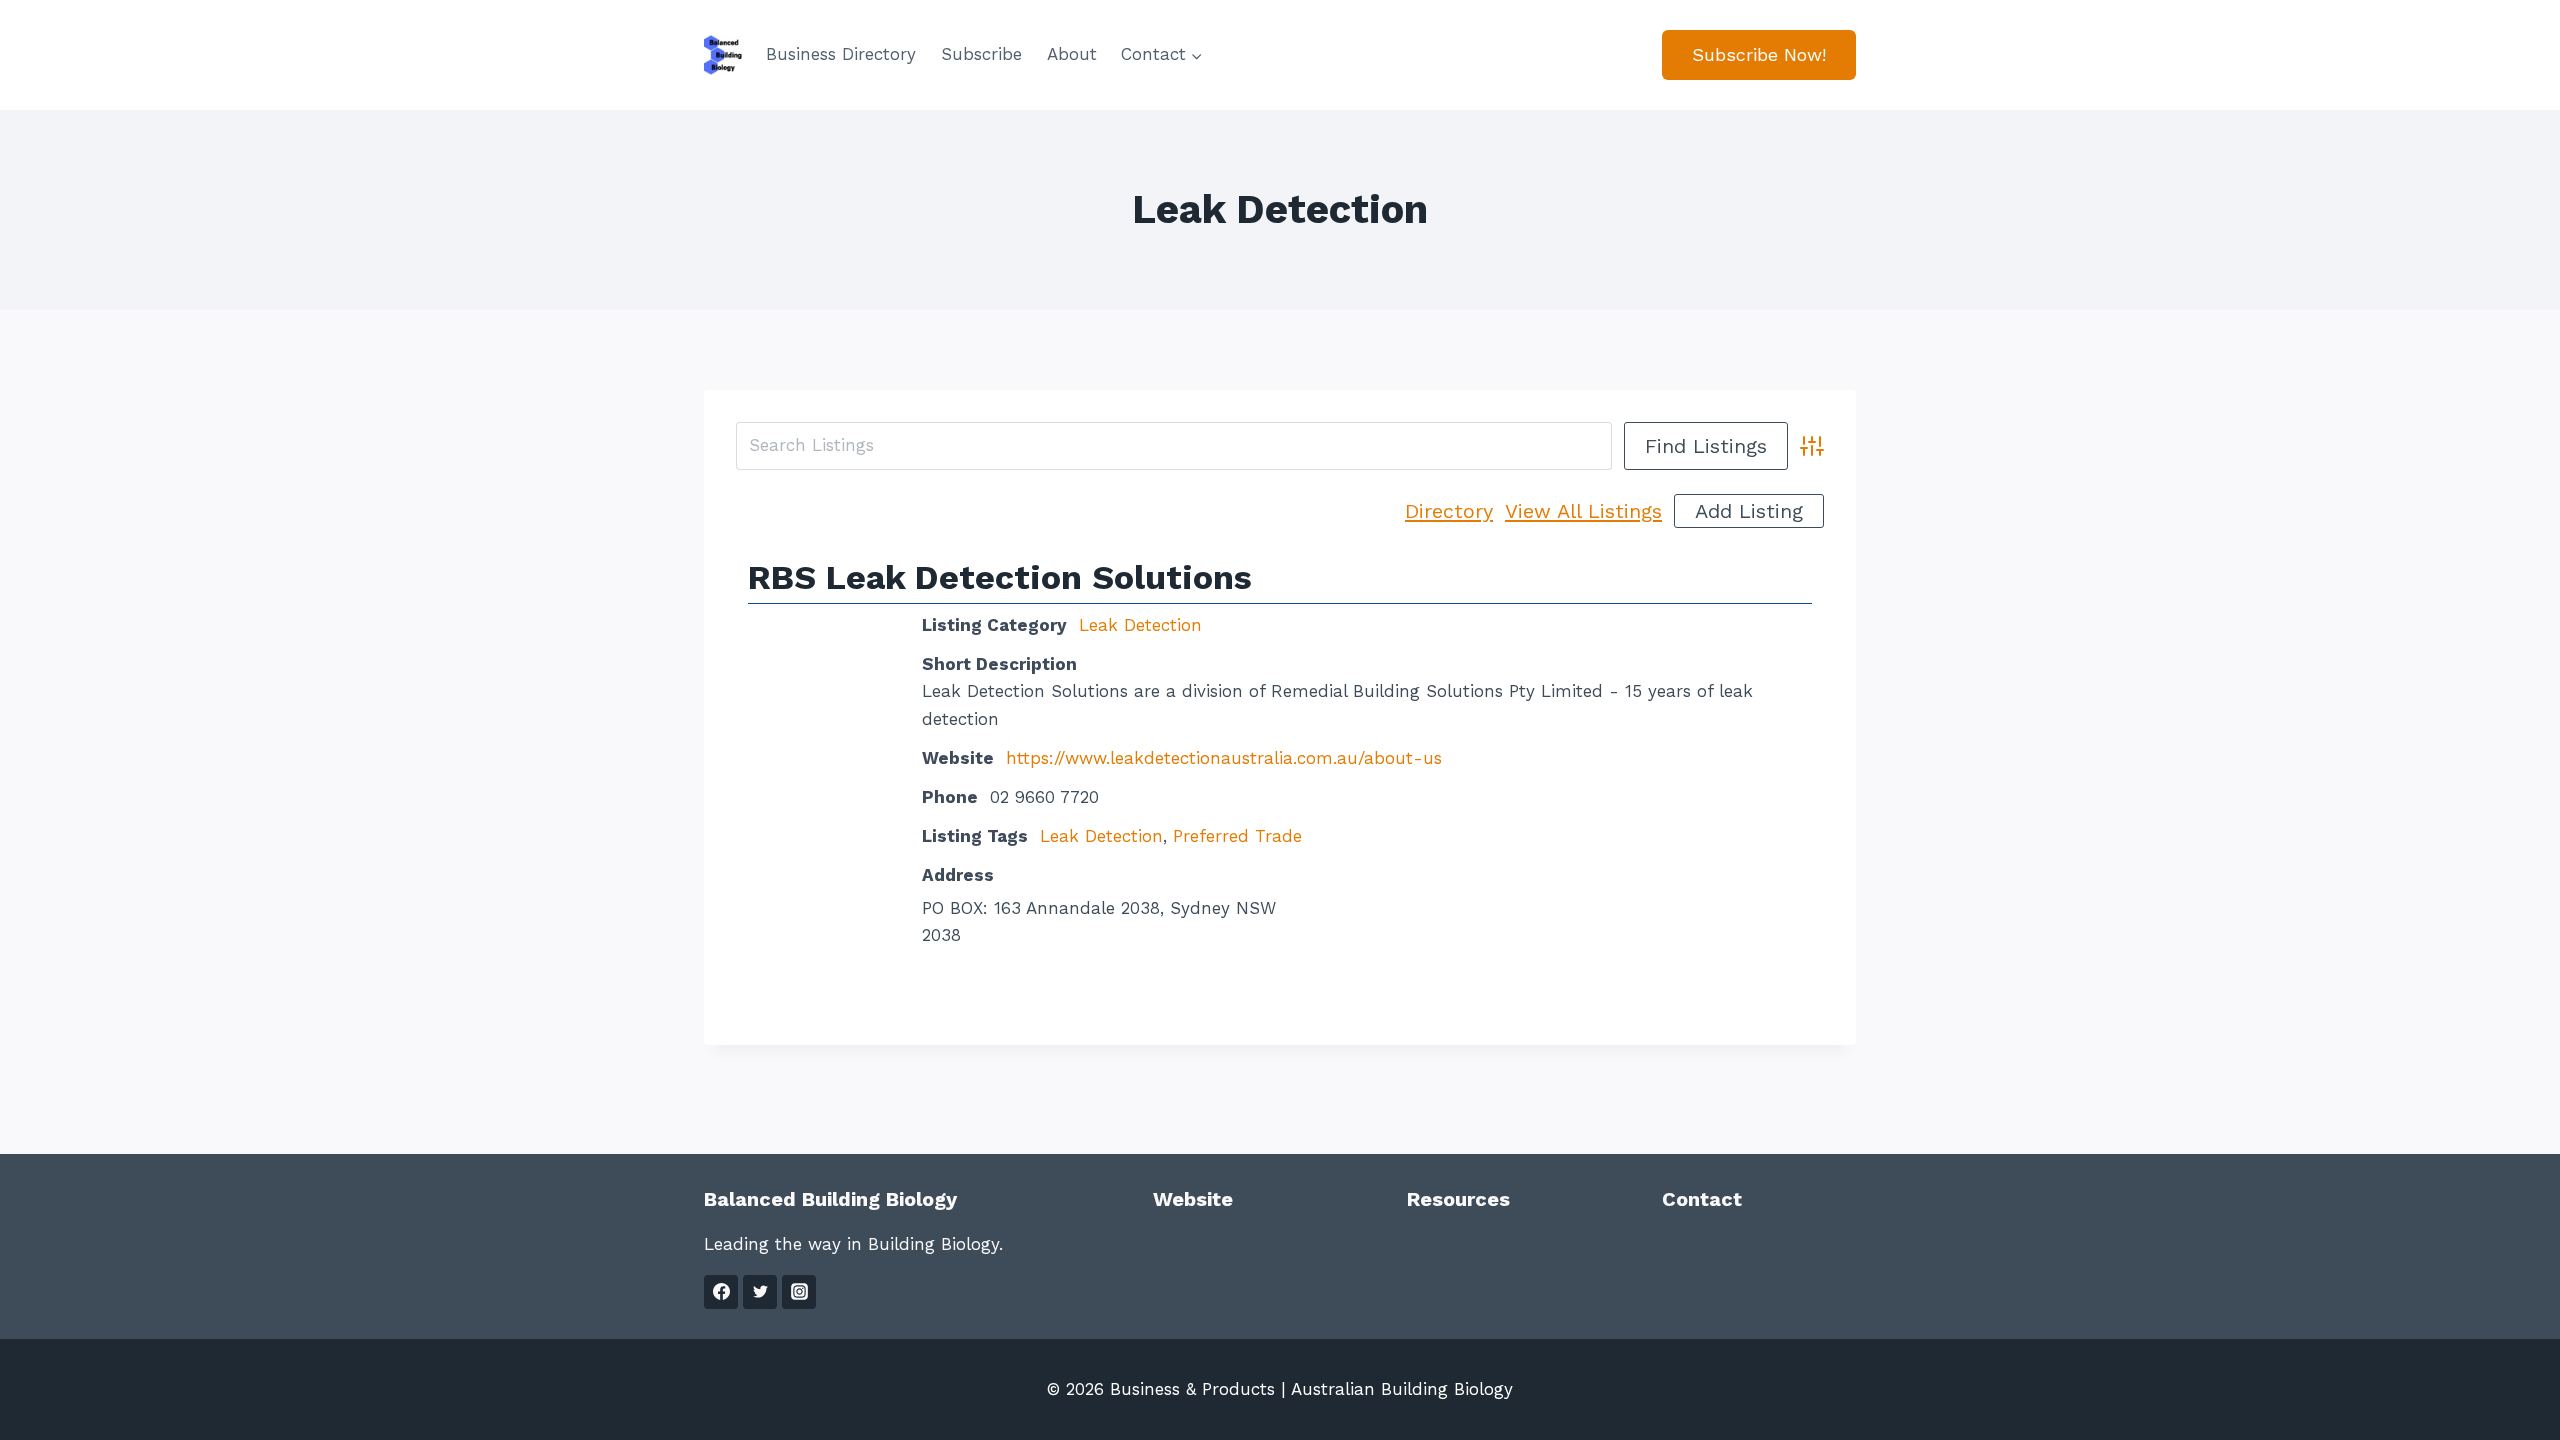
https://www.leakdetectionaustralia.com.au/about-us (1224, 758)
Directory (1449, 511)
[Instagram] (799, 1292)
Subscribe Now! (1759, 54)
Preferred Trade (1237, 836)
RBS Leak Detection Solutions (1000, 577)
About (1072, 54)
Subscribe (981, 54)
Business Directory (841, 54)
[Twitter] (760, 1292)
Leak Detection (1140, 625)
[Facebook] (721, 1292)
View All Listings (1583, 511)
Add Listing (1749, 511)
